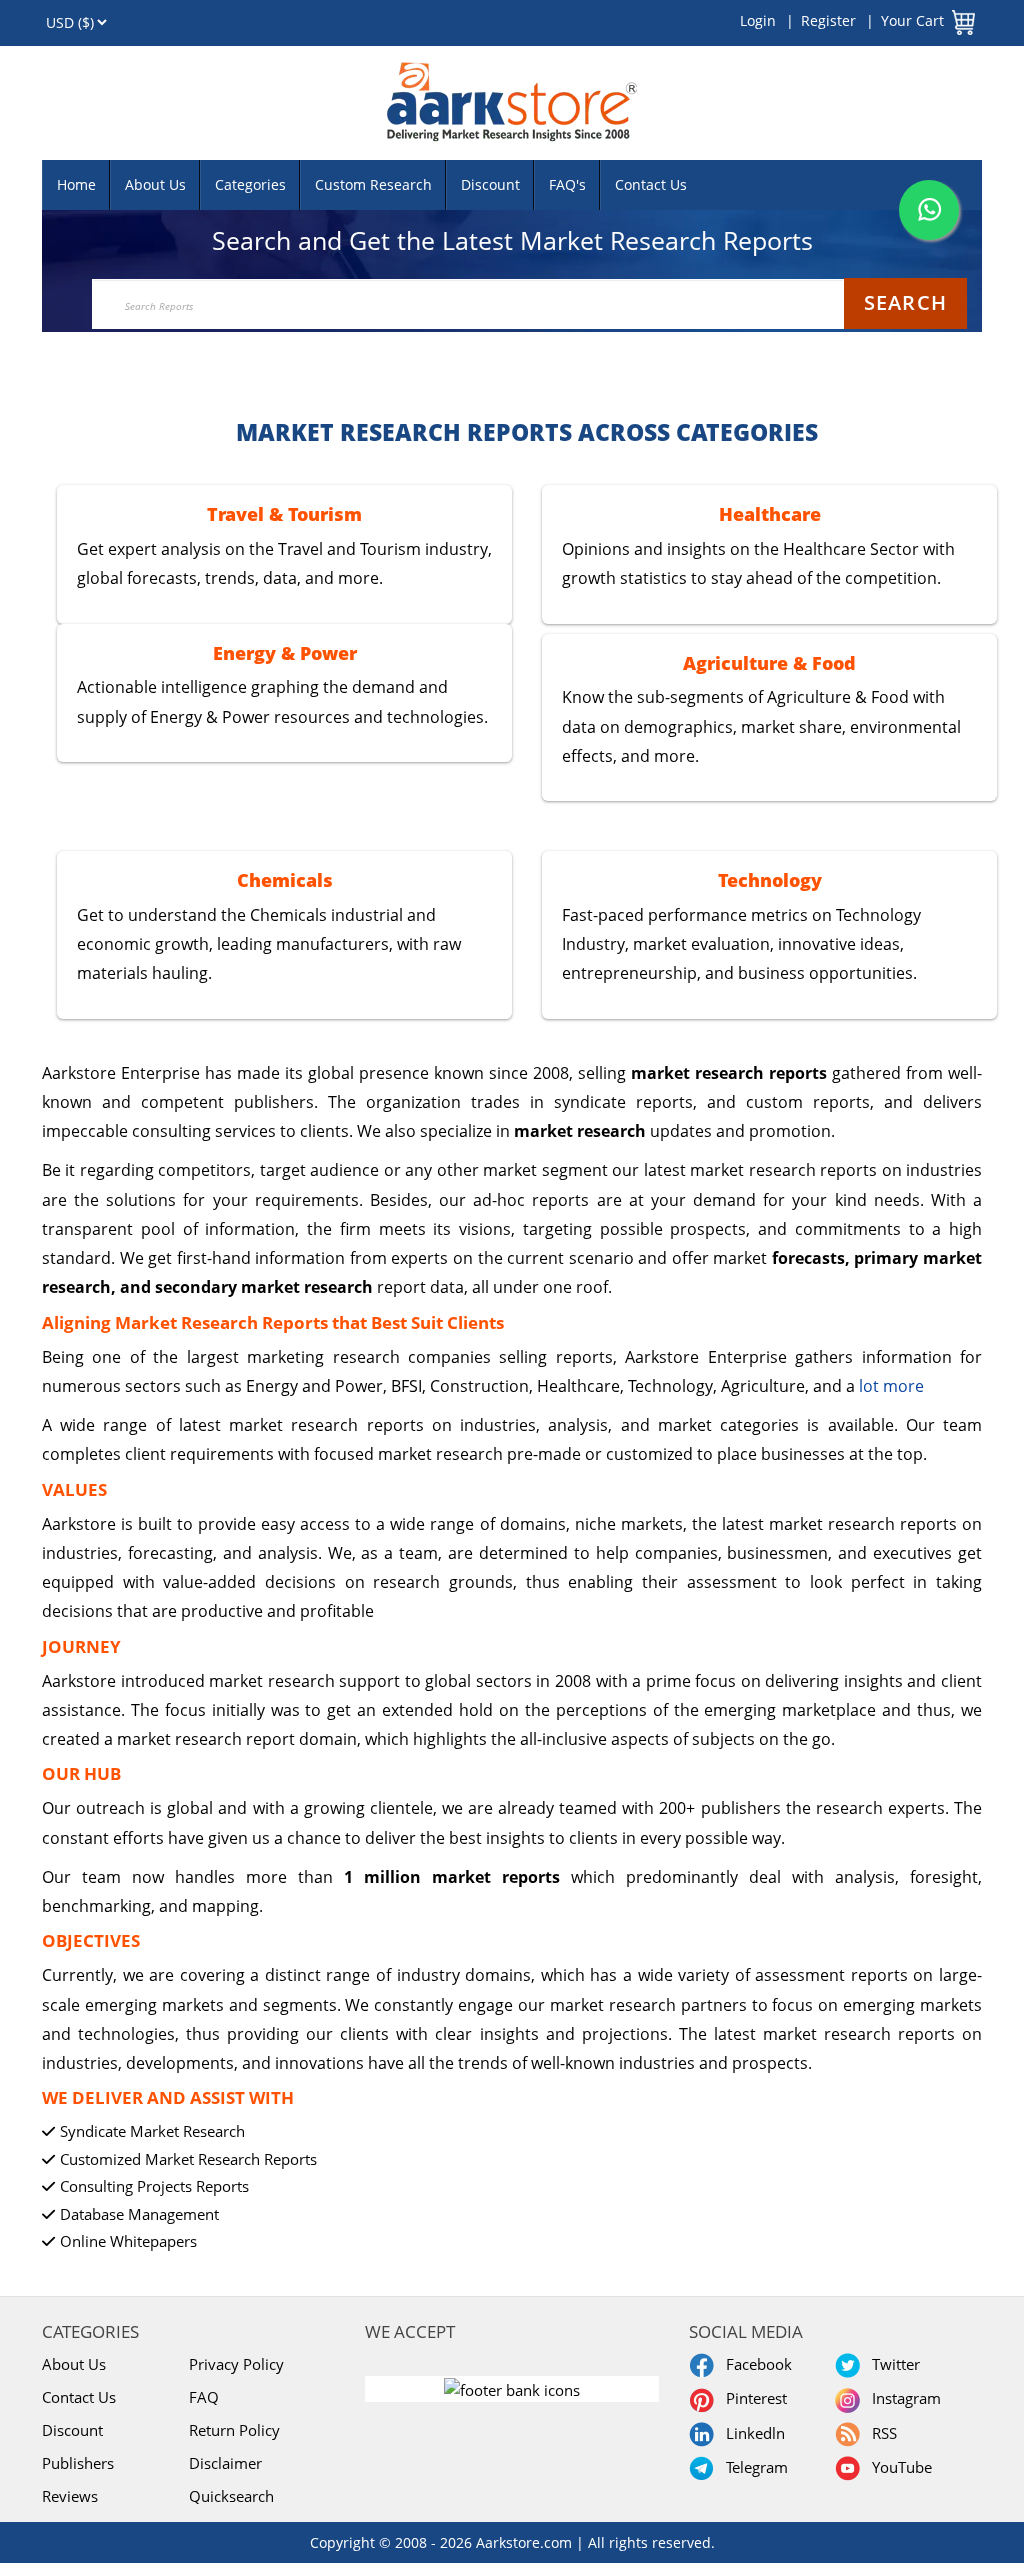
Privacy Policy (236, 2364)
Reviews (70, 2496)
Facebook (755, 2364)
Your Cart (912, 20)
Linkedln (751, 2433)
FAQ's (567, 184)
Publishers (78, 2463)
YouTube (898, 2467)
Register (828, 20)
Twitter (892, 2364)
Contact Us (651, 184)
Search (905, 302)
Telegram (753, 2467)
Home (76, 184)
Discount (490, 184)
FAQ (204, 2397)
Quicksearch (231, 2496)
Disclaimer (225, 2463)
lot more (891, 1386)
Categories (250, 184)
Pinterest (752, 2398)
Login (758, 20)
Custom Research (373, 184)
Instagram (902, 2398)
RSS (880, 2433)
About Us (155, 184)
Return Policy (234, 2430)
